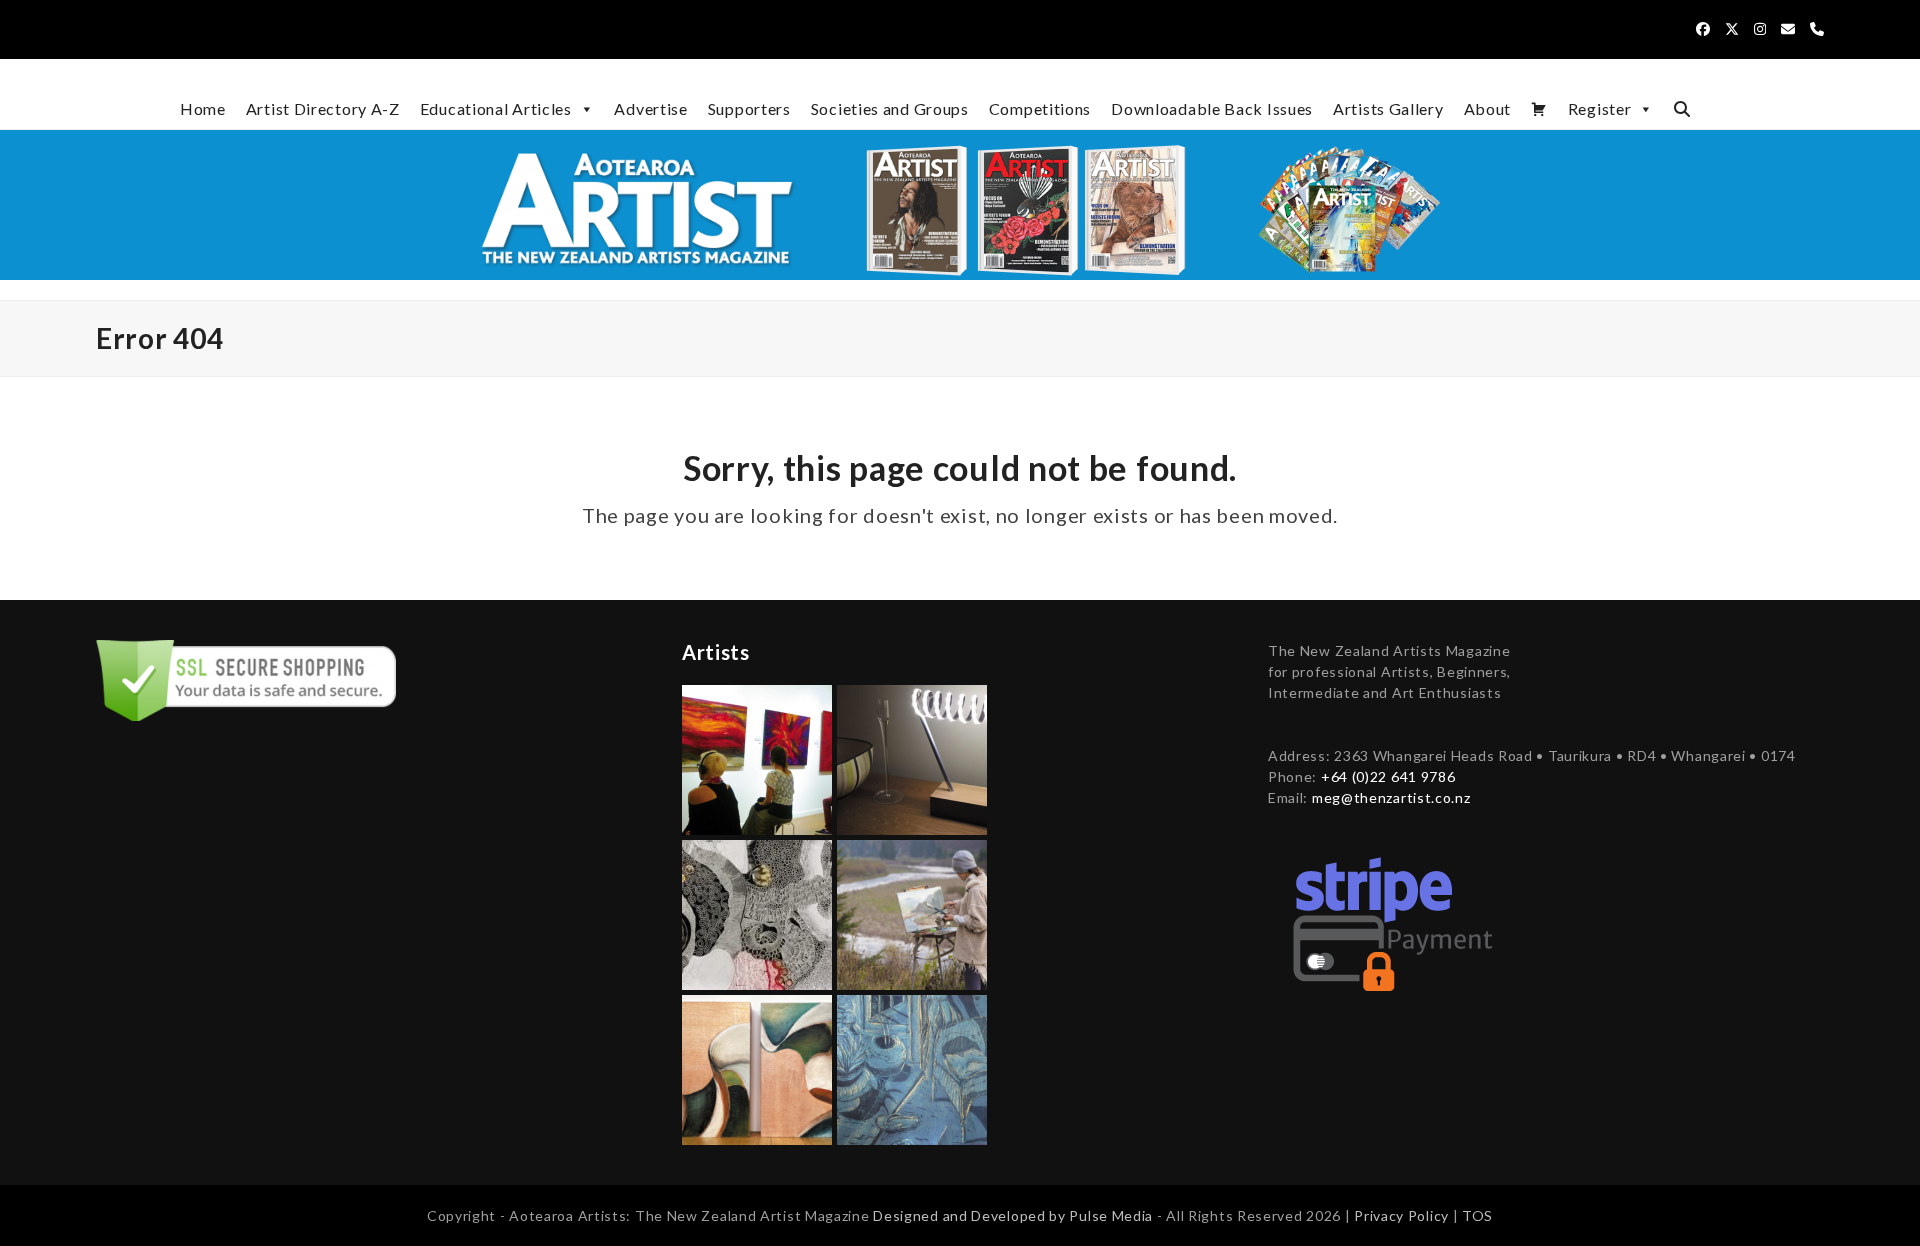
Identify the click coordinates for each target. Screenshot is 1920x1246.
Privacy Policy (1403, 1215)
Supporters (749, 108)
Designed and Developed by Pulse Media (1013, 1215)
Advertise (650, 108)
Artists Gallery (1388, 108)
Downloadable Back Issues (1212, 108)
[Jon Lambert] (912, 757)
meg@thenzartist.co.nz (1391, 797)
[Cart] (1539, 109)
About (1488, 108)
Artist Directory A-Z (323, 108)
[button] (1682, 109)
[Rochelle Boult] (912, 1067)
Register (1600, 108)
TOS (1477, 1215)
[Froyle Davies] (757, 757)
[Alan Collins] (912, 912)
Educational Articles (496, 108)
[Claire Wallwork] (757, 1067)
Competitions (1040, 108)
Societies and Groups (890, 108)
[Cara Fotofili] (757, 912)
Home (203, 108)
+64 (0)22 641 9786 (1388, 776)
